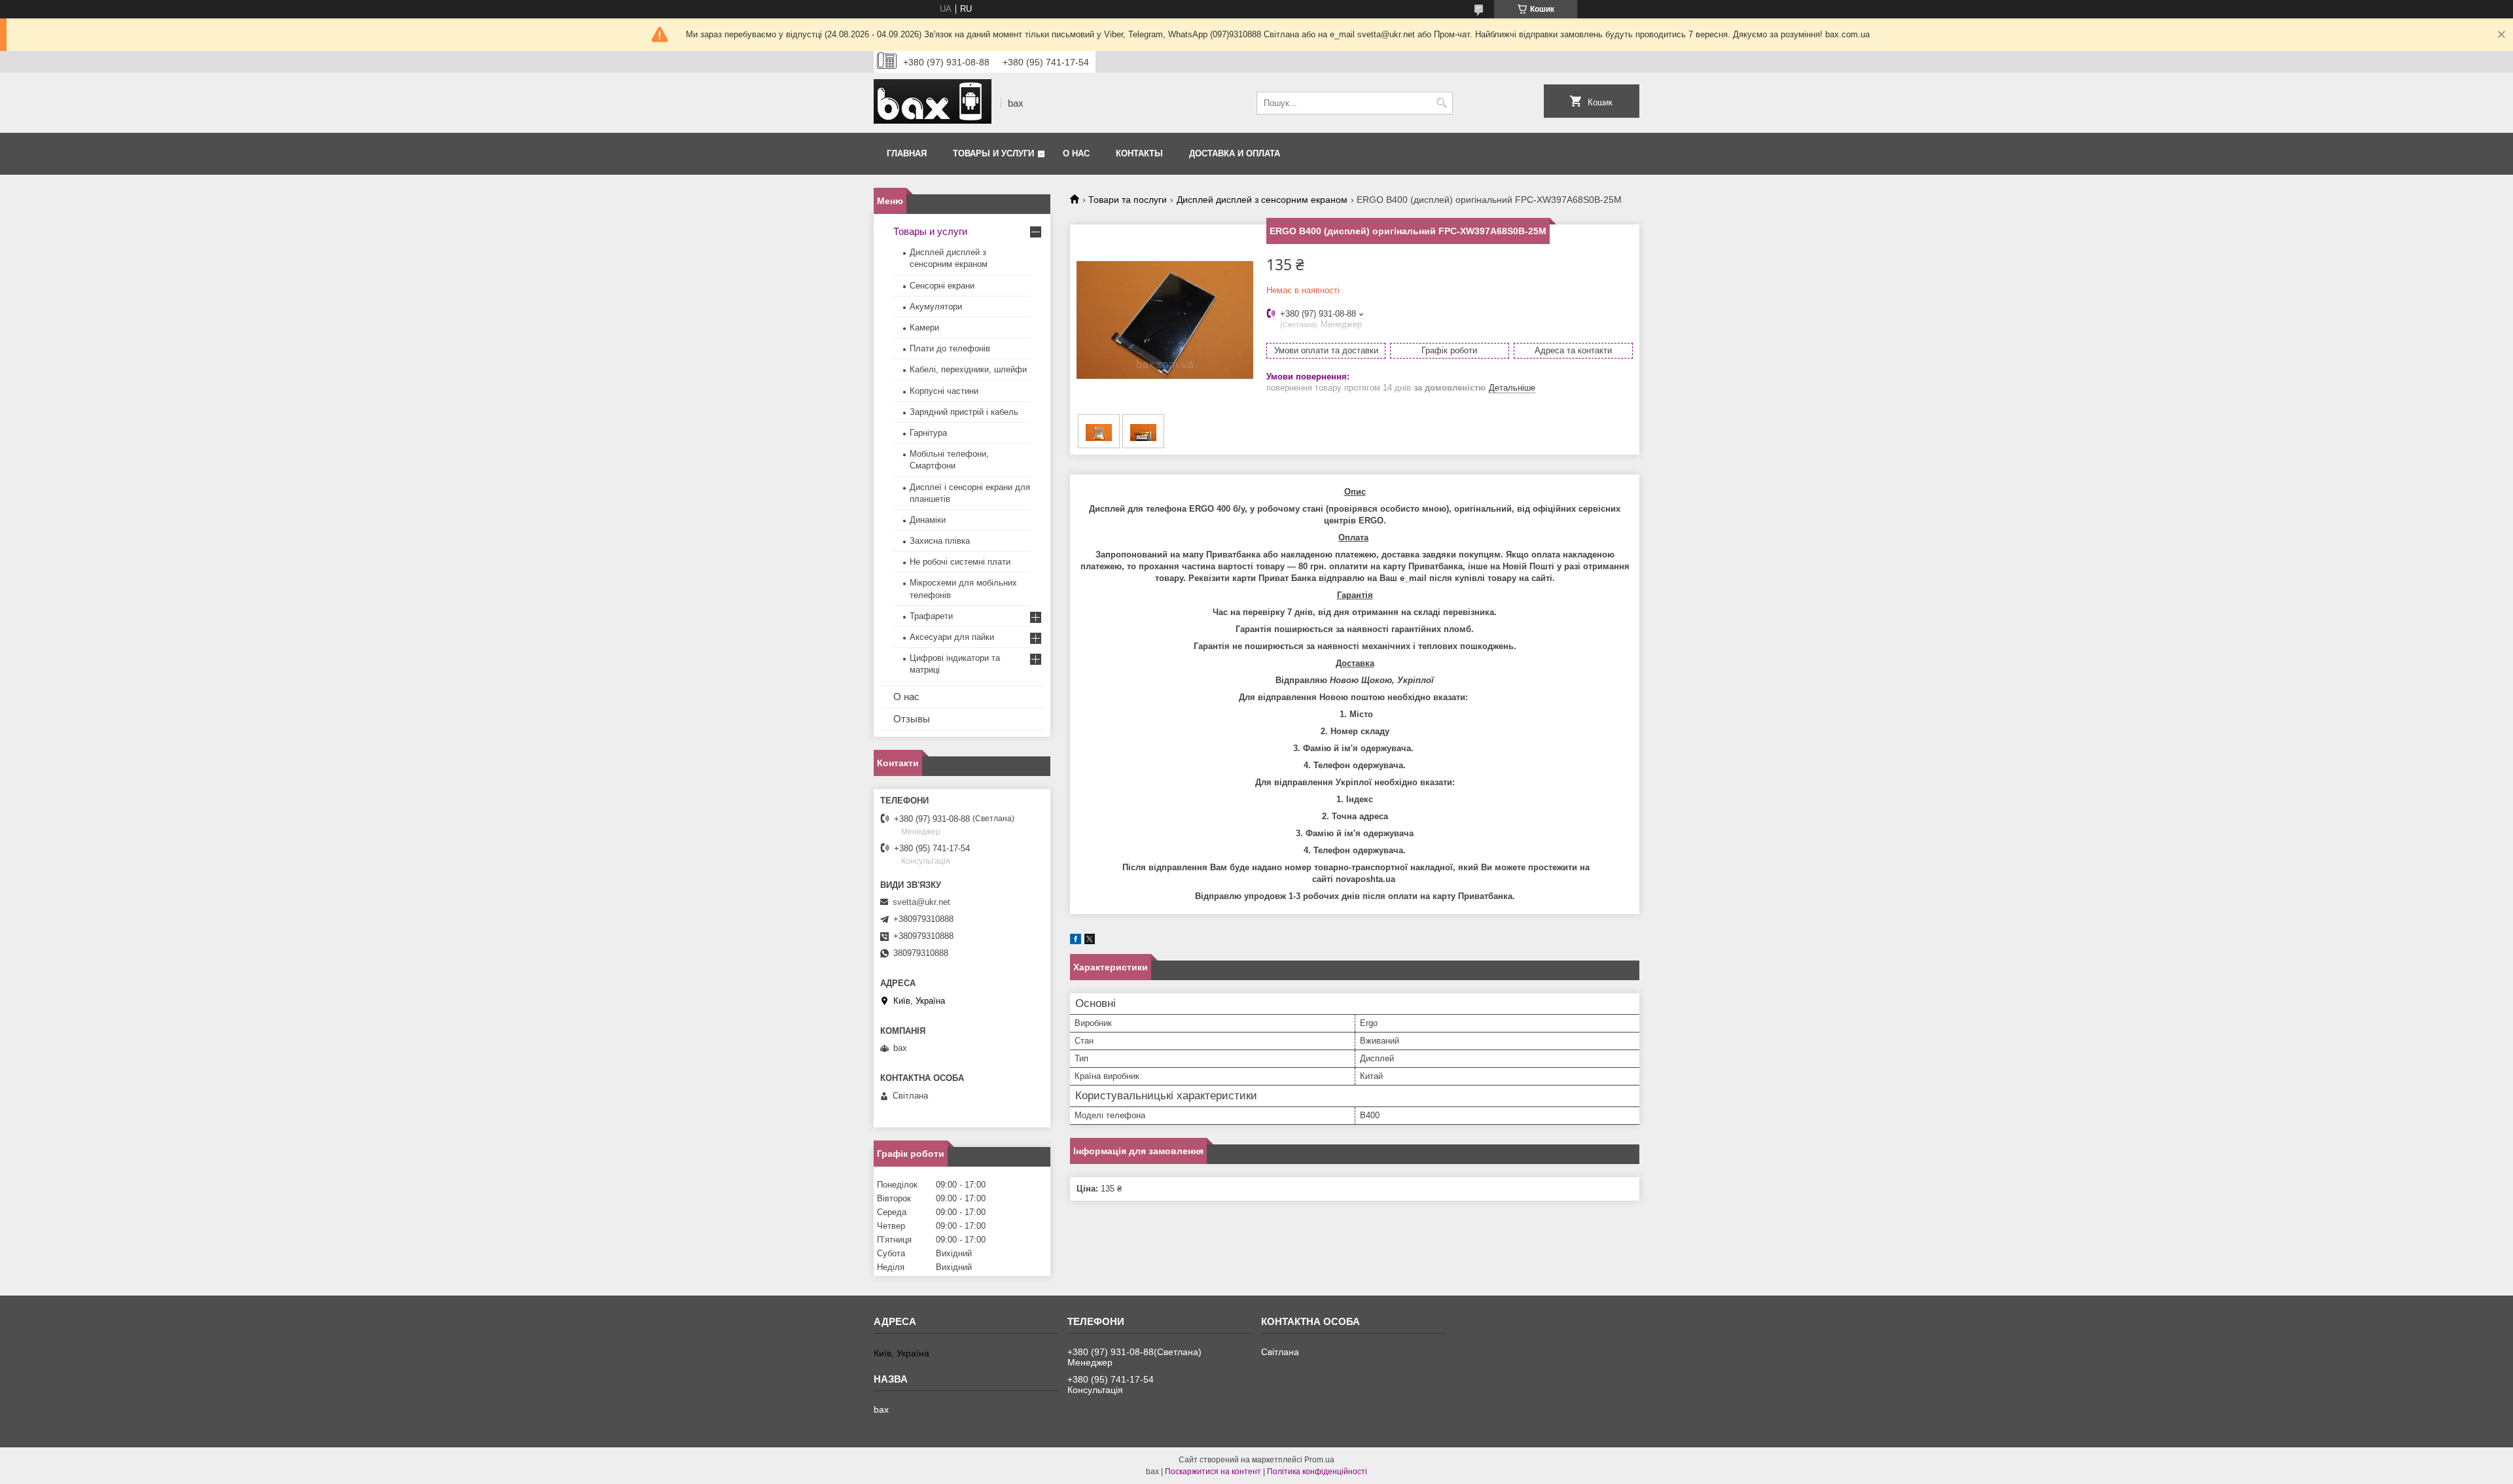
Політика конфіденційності (1317, 1472)
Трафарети (931, 616)
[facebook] (1076, 941)
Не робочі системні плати (960, 562)
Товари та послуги (1128, 200)
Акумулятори (936, 307)
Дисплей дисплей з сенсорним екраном (1262, 200)
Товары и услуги (993, 153)
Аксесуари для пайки (952, 637)
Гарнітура (928, 433)
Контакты (1139, 153)
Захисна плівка (940, 541)
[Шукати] (1441, 103)
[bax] (933, 103)
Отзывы (912, 719)
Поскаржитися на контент (1213, 1472)
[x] (1090, 941)
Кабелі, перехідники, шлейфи (968, 369)
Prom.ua (1319, 1460)
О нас (1076, 153)
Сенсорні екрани (942, 286)
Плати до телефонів (950, 348)
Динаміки (928, 520)
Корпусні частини (944, 391)
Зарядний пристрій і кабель (964, 412)
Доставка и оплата (1235, 153)
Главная (907, 153)
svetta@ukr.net (921, 902)
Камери (924, 327)
